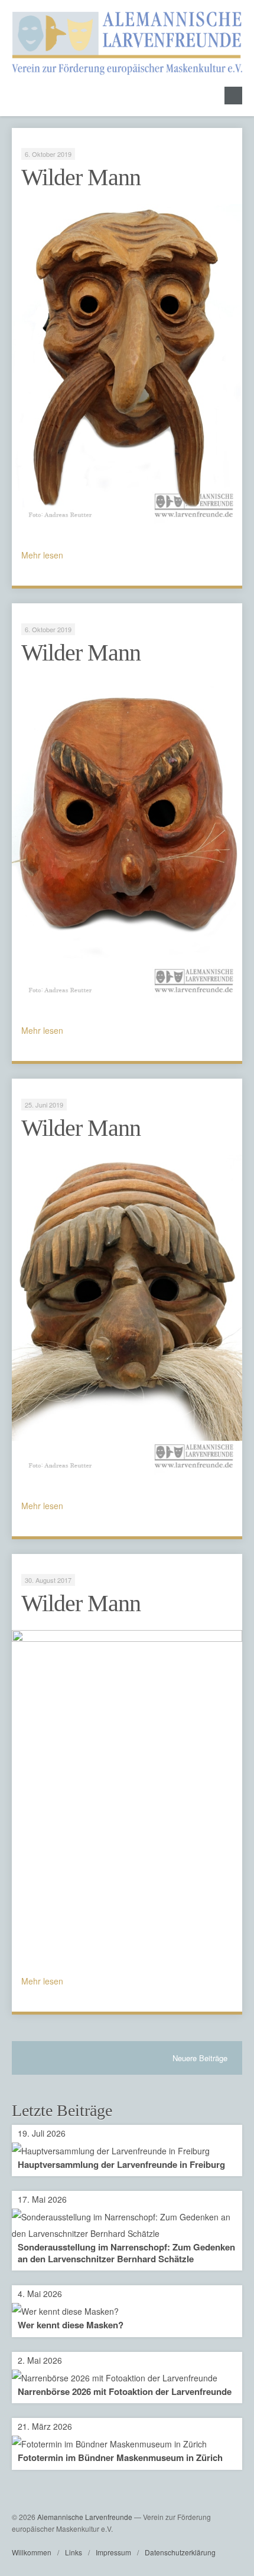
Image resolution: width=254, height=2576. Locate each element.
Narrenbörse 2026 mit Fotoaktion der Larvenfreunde (125, 2391)
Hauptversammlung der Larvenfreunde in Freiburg (121, 2164)
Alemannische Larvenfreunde (85, 2517)
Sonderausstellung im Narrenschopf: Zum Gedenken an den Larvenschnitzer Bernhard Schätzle (126, 2253)
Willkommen (32, 2552)
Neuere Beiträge (200, 2058)
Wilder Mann (81, 177)
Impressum (113, 2552)
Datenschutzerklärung (180, 2552)
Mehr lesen (42, 555)
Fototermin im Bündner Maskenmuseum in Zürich (120, 2457)
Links (74, 2552)
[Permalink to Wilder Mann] (127, 365)
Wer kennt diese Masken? (71, 2325)
